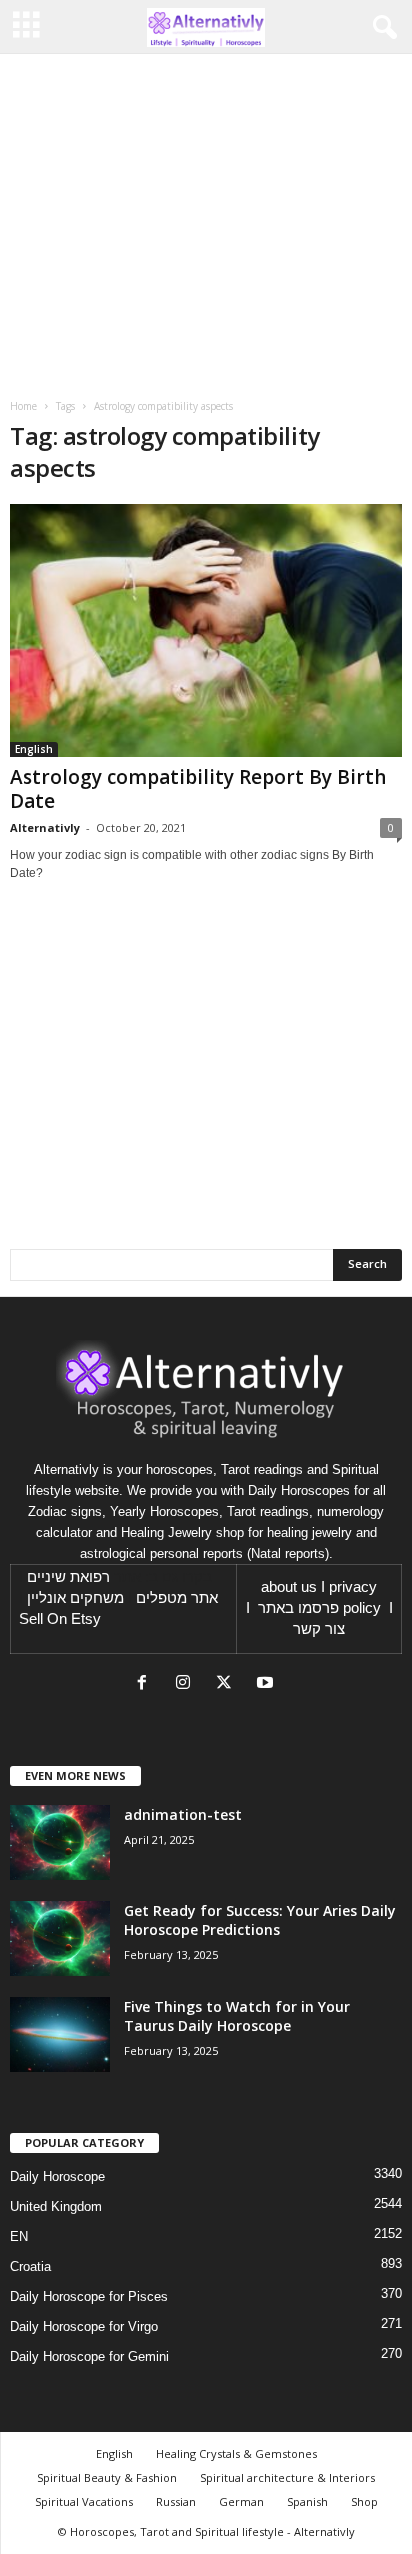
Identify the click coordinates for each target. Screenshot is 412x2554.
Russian (176, 2501)
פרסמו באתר (298, 1608)
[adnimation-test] (60, 1842)
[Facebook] (146, 1684)
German (241, 2501)
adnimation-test (183, 1814)
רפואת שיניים (68, 1577)
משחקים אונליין (75, 1598)
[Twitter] (228, 1684)
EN (19, 2236)
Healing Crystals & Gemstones (236, 2453)
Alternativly (45, 827)
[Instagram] (187, 1684)
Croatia (30, 2266)
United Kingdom (56, 2206)
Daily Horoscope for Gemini (89, 2356)
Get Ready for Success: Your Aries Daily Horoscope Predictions (260, 1920)
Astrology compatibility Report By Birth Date (198, 789)
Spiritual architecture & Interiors (287, 2477)
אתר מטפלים (177, 1598)
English (34, 749)
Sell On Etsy (60, 1619)
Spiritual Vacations (84, 2501)
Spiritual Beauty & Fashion (107, 2477)
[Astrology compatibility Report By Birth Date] (206, 630)
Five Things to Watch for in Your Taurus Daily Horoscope (237, 2016)
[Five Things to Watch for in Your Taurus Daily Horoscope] (60, 2034)
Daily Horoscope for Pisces (89, 2296)
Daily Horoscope (57, 2176)
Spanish (307, 2501)
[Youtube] (267, 1684)
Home (23, 406)
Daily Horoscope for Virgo (84, 2326)
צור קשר (319, 1629)
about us (289, 1587)
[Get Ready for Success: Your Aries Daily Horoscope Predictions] (60, 1938)
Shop (364, 2501)
